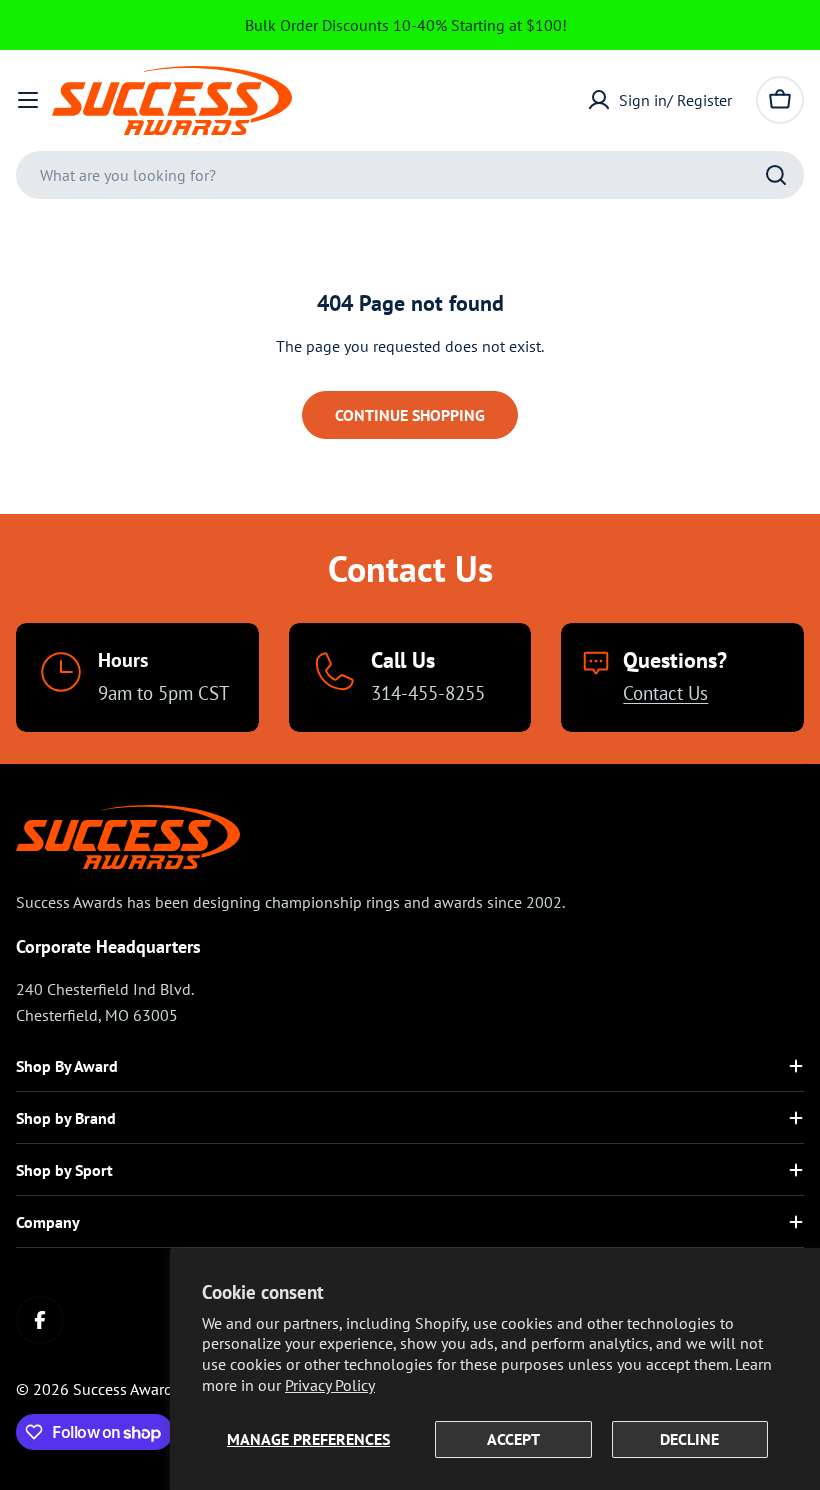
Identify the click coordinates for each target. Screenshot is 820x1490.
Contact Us (665, 692)
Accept (513, 1439)
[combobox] (410, 175)
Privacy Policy (330, 1385)
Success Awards (126, 1389)
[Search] (776, 175)
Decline (689, 1439)
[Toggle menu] (28, 100)
